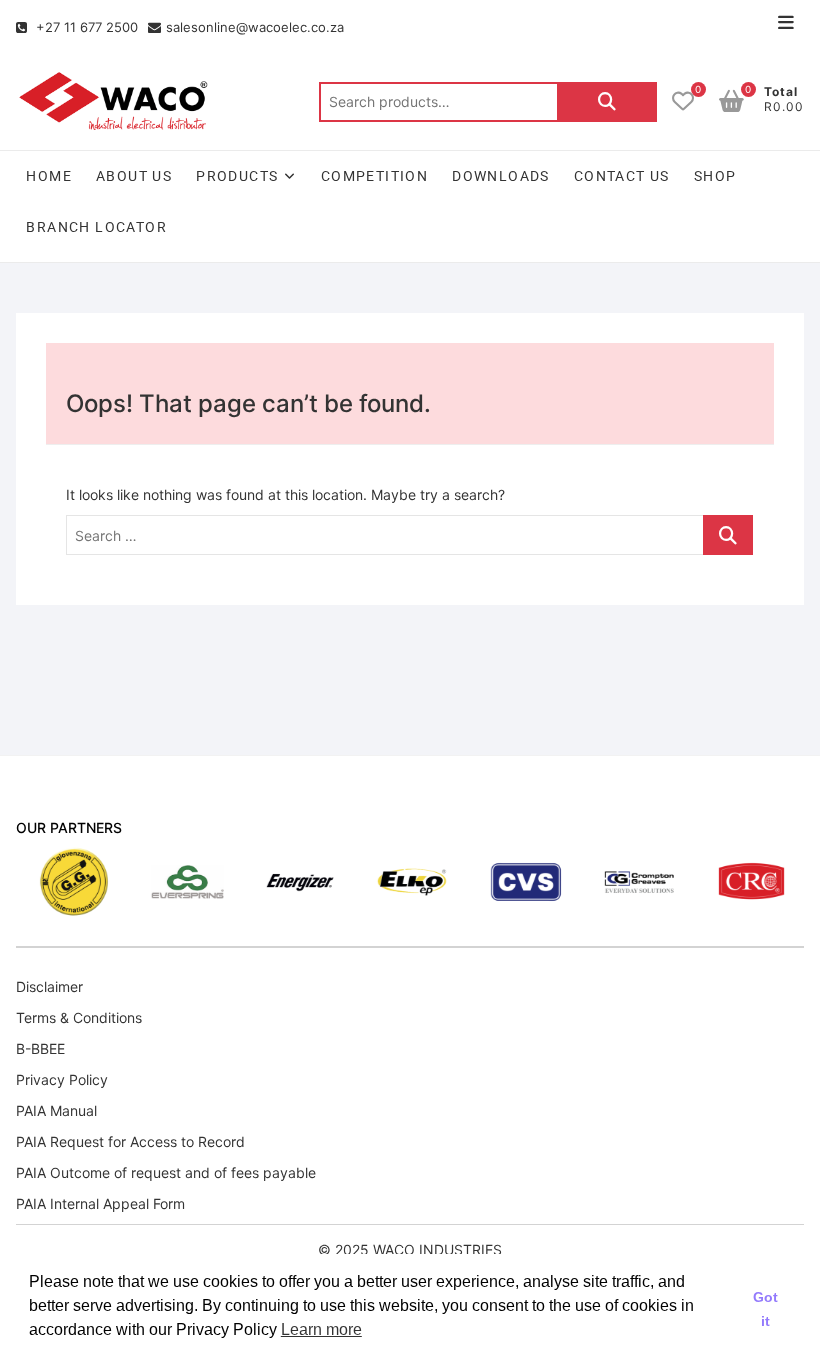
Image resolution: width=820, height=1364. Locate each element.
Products (237, 176)
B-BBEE (40, 1048)
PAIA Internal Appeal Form (100, 1203)
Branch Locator (96, 227)
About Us (134, 176)
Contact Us (622, 176)
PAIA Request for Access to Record (130, 1141)
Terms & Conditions (79, 1017)
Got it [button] (765, 1309)
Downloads (501, 176)
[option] (55, 882)
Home (49, 176)
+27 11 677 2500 (85, 27)
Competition (374, 176)
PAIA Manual (56, 1110)
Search (607, 102)
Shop (715, 176)
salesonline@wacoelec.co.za (255, 27)
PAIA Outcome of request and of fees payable (166, 1172)
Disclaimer (49, 986)
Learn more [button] (321, 1329)
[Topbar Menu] (786, 23)
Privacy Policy (62, 1079)
